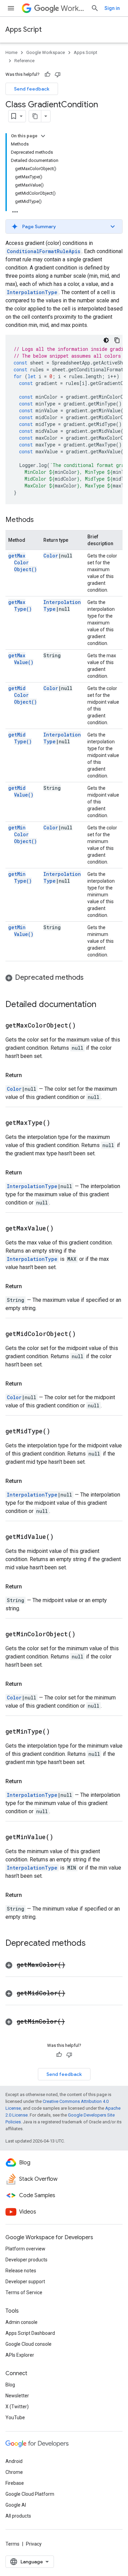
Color (51, 556)
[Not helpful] (58, 74)
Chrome (14, 2472)
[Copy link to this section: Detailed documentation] (103, 1005)
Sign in (112, 8)
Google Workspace (46, 52)
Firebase (15, 2483)
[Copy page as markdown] (35, 116)
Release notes (21, 2271)
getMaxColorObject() (23, 562)
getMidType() (20, 738)
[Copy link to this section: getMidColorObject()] (84, 1334)
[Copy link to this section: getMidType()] (59, 1432)
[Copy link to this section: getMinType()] (58, 1732)
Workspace (73, 8)
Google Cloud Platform (30, 2494)
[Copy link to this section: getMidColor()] (74, 1994)
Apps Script (24, 30)
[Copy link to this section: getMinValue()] (62, 1837)
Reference (24, 61)
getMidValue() (21, 791)
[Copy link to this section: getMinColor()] (73, 2022)
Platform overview (25, 2249)
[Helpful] (47, 74)
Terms (12, 2544)
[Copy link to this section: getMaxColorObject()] (84, 1026)
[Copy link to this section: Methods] (41, 520)
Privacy (34, 2544)
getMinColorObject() (23, 834)
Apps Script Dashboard (30, 2333)
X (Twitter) (17, 2407)
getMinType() (20, 877)
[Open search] (95, 8)
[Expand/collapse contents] (43, 136)
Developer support (25, 2282)
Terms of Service (24, 2292)
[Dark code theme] (106, 340)
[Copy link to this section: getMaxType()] (59, 1123)
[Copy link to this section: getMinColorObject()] (84, 1635)
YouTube (15, 2417)
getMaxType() (20, 605)
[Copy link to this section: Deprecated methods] (90, 978)
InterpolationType (32, 292)
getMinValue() (21, 931)
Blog (10, 2385)
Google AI (16, 2505)
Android (14, 2461)
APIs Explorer (20, 2355)
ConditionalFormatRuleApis (44, 251)
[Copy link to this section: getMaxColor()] (74, 1965)
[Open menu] (11, 8)
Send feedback (32, 89)
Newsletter (17, 2396)
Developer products (26, 2260)
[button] (64, 226)
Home (11, 52)
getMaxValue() (21, 659)
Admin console (22, 2322)
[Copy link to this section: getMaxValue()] (62, 1229)
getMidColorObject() (23, 695)
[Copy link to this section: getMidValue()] (62, 1537)
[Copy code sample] (117, 340)
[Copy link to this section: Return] (29, 1075)
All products (18, 2516)
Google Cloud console (29, 2344)
